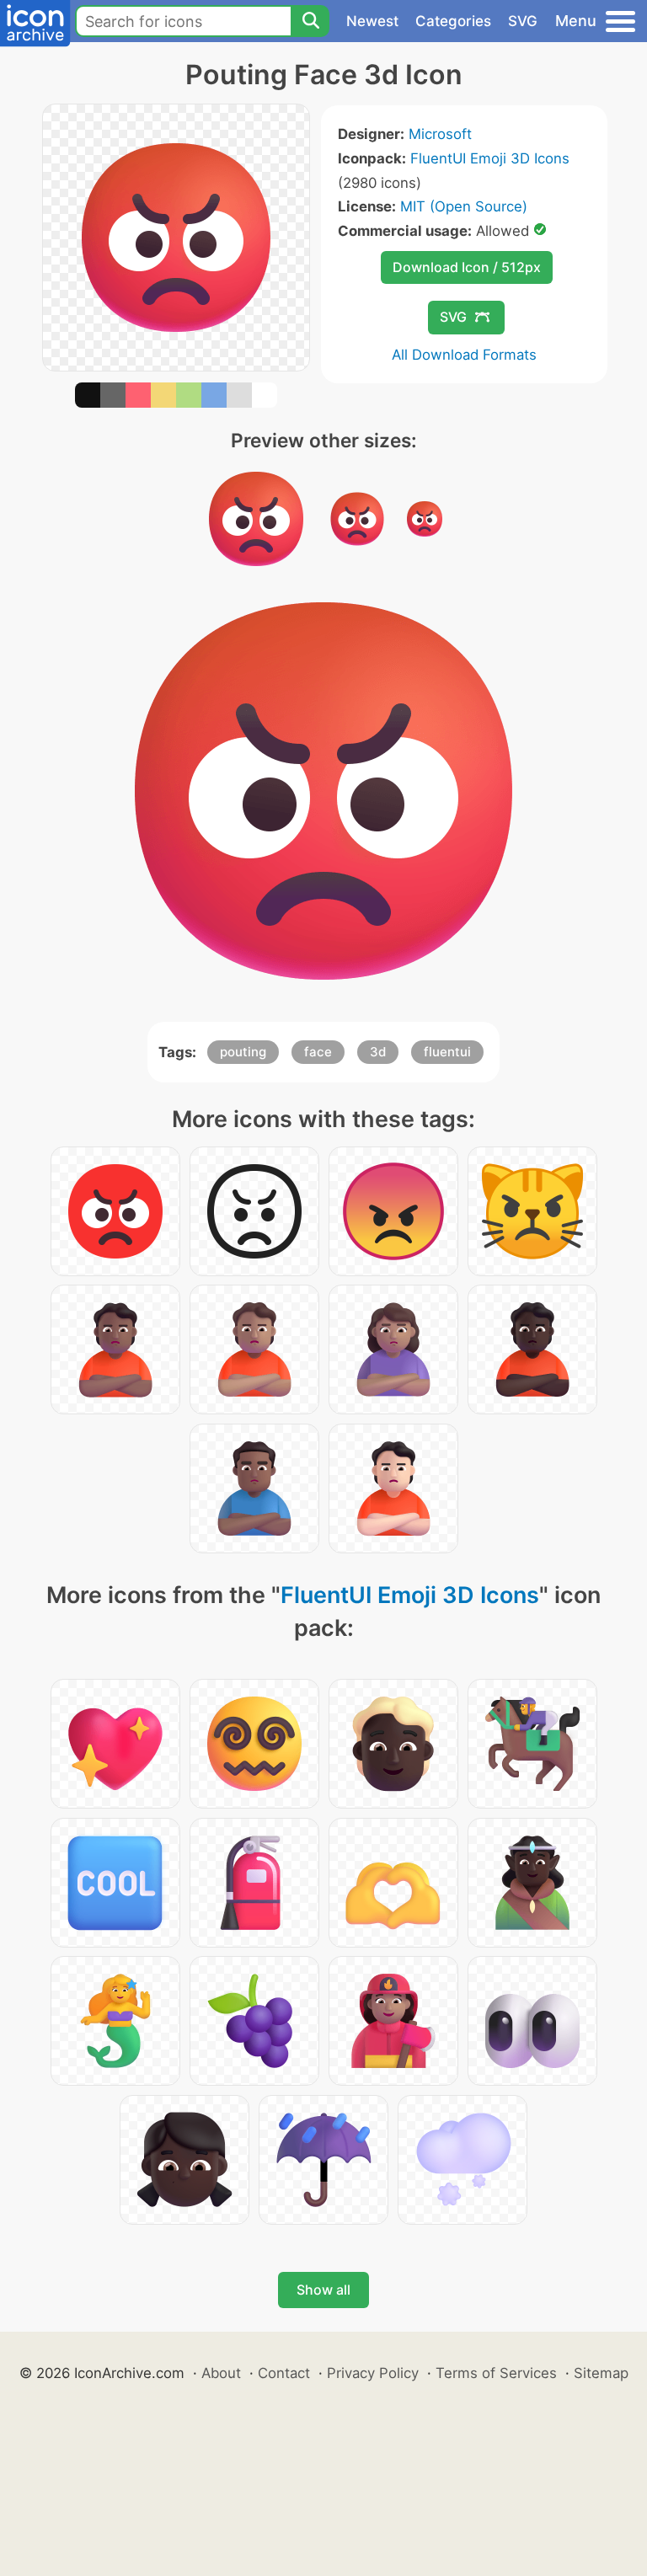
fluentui (447, 1052)
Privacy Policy (373, 2373)
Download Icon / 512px (467, 267)
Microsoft (440, 134)
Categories (453, 21)
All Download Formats (464, 355)
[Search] (310, 21)
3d (378, 1052)
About (221, 2373)
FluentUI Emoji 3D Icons (490, 158)
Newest (372, 21)
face (318, 1052)
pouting (243, 1052)
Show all (323, 2290)
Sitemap (601, 2373)
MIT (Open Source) (464, 206)
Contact (284, 2373)
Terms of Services (496, 2373)
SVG (523, 21)
